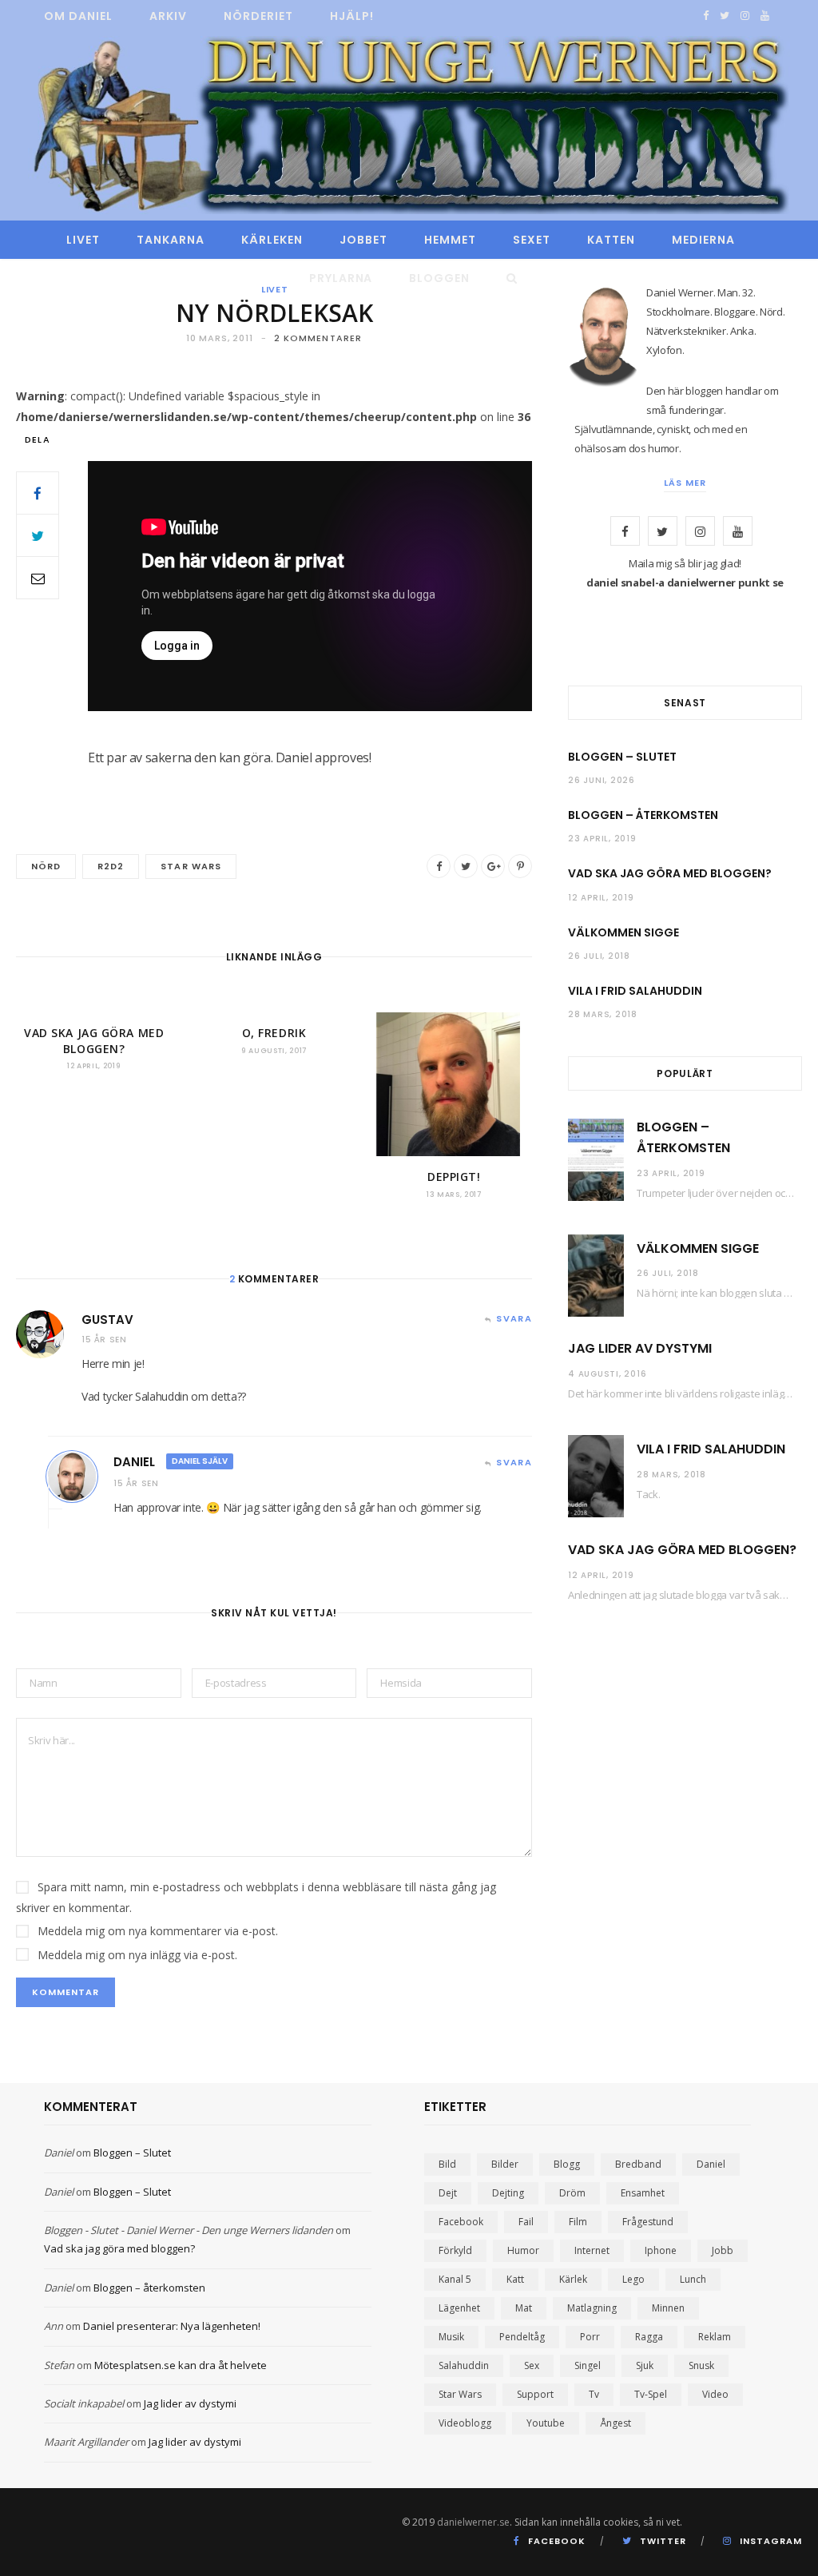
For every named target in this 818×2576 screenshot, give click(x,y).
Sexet (532, 240)
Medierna (703, 240)
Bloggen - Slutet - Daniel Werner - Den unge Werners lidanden (189, 2230)
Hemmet (450, 240)
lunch (693, 2279)
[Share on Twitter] (38, 535)
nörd (46, 866)
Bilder (505, 2164)
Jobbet (363, 240)
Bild (447, 2164)
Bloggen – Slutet (622, 757)
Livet (83, 240)
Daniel (134, 1462)
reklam (715, 2337)
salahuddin (464, 2365)
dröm (572, 2193)
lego (633, 2279)
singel (588, 2365)
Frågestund (648, 2222)
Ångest (615, 2423)
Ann (54, 2326)
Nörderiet (258, 16)
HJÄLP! (352, 16)
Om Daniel (78, 16)
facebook (461, 2222)
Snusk (701, 2365)
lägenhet (459, 2308)
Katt (515, 2279)
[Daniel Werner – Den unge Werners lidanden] (409, 127)
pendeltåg (522, 2337)
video (715, 2394)
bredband (638, 2164)
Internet (592, 2250)
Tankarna (171, 240)
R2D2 (111, 866)
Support (535, 2394)
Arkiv (168, 16)
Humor (523, 2250)
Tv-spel (651, 2394)
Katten (611, 240)
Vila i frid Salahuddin (635, 991)
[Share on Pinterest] (520, 866)
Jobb (723, 2250)
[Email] (38, 578)
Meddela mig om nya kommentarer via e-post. (158, 1931)
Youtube (546, 2423)
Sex (532, 2365)
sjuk (645, 2365)
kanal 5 (455, 2279)
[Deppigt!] (454, 1084)
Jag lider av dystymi (640, 1348)
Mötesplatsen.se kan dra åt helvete (181, 2365)
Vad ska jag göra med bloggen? (94, 1041)
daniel (711, 2164)
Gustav (107, 1320)
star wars (191, 866)
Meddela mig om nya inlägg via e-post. (137, 1955)
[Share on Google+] (493, 866)
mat (524, 2308)
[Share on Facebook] (38, 493)
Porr (590, 2337)
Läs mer (685, 483)
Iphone (661, 2250)
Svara (514, 1318)
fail (526, 2222)
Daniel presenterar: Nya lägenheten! (172, 2326)
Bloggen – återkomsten (643, 815)
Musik (451, 2337)
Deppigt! (454, 1177)
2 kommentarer (318, 338)
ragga (649, 2337)
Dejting (508, 2193)
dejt (448, 2193)
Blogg (567, 2164)
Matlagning (592, 2308)
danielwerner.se (473, 2522)
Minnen (668, 2308)
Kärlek (573, 2279)
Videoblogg (465, 2423)
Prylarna (341, 278)
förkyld (455, 2250)
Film (578, 2222)
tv (594, 2394)
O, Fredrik (274, 1033)
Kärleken (272, 240)
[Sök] (508, 278)
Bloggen (439, 278)
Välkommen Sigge (623, 932)
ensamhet (643, 2193)
